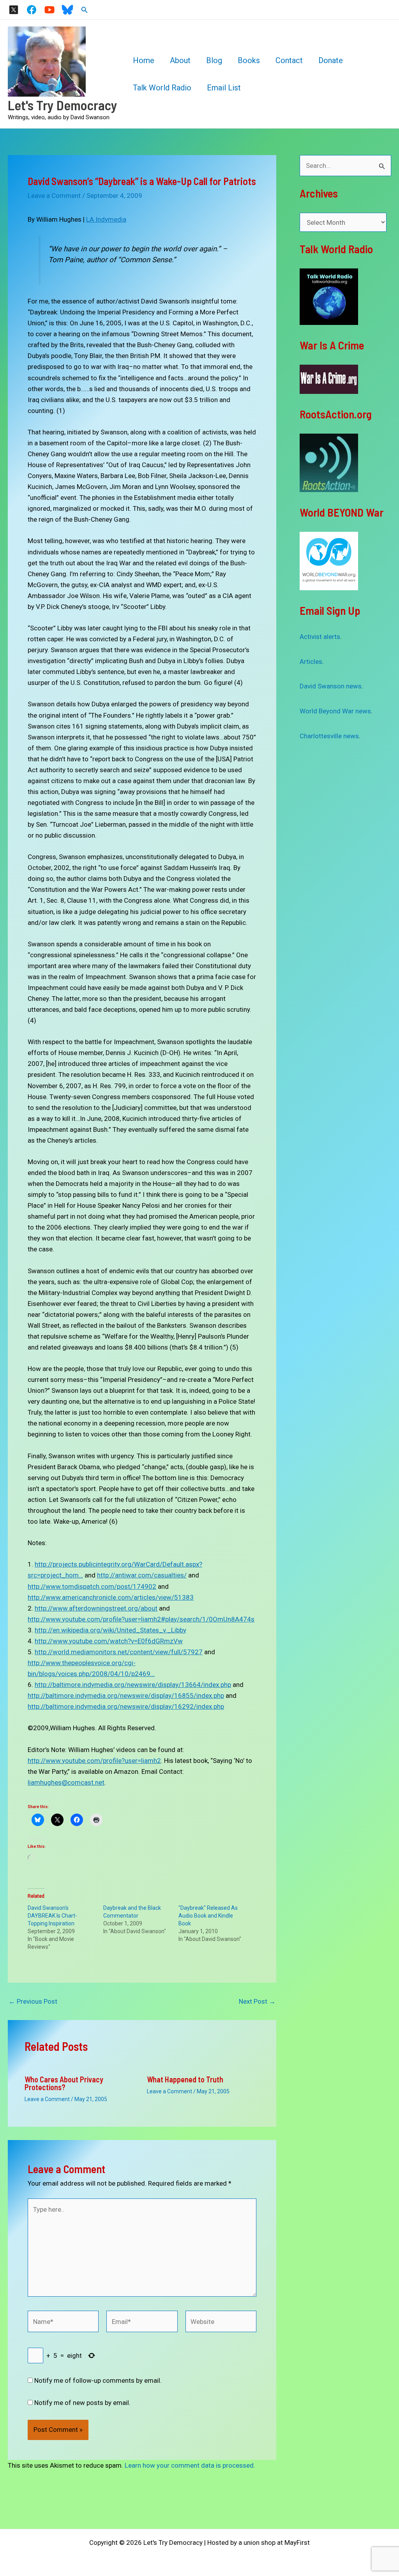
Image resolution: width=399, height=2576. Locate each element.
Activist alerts (320, 637)
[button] (85, 10)
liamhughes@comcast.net (66, 1782)
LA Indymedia (106, 219)
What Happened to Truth (185, 2079)
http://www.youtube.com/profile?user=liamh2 (94, 1761)
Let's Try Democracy (63, 105)
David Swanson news (331, 686)
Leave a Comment (54, 196)
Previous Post (33, 2002)
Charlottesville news (329, 736)
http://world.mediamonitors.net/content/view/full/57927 (119, 1652)
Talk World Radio (162, 88)
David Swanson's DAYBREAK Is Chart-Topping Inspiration (52, 1916)
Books (249, 60)
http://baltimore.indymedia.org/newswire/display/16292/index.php (126, 1706)
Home (144, 60)
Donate (331, 60)
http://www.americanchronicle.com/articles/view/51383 (111, 1597)
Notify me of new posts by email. (82, 2403)
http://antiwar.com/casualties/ (142, 1575)
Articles (311, 662)
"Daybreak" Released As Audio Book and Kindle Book (208, 1916)
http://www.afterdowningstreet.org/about (96, 1608)
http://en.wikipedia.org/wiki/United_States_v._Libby (110, 1630)
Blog (214, 60)
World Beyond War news (335, 711)
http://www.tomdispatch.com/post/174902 (92, 1586)
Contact (289, 60)
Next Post (257, 2002)
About (180, 60)
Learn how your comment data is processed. (190, 2465)
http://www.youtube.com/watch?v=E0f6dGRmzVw (109, 1641)
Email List (224, 88)
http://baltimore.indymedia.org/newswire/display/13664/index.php (133, 1685)
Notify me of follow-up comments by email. (98, 2380)
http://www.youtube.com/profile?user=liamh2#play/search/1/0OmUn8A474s (141, 1619)
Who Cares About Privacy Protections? (64, 2083)
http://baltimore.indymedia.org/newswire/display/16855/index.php (126, 1696)
